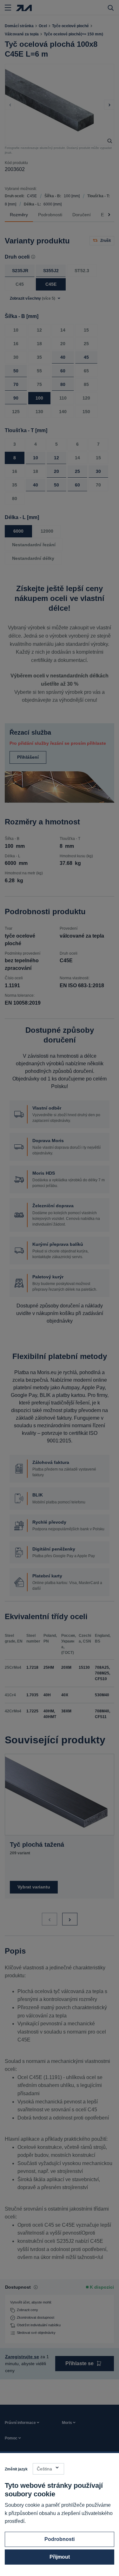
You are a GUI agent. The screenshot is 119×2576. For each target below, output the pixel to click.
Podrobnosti (60, 2539)
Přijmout (60, 2557)
